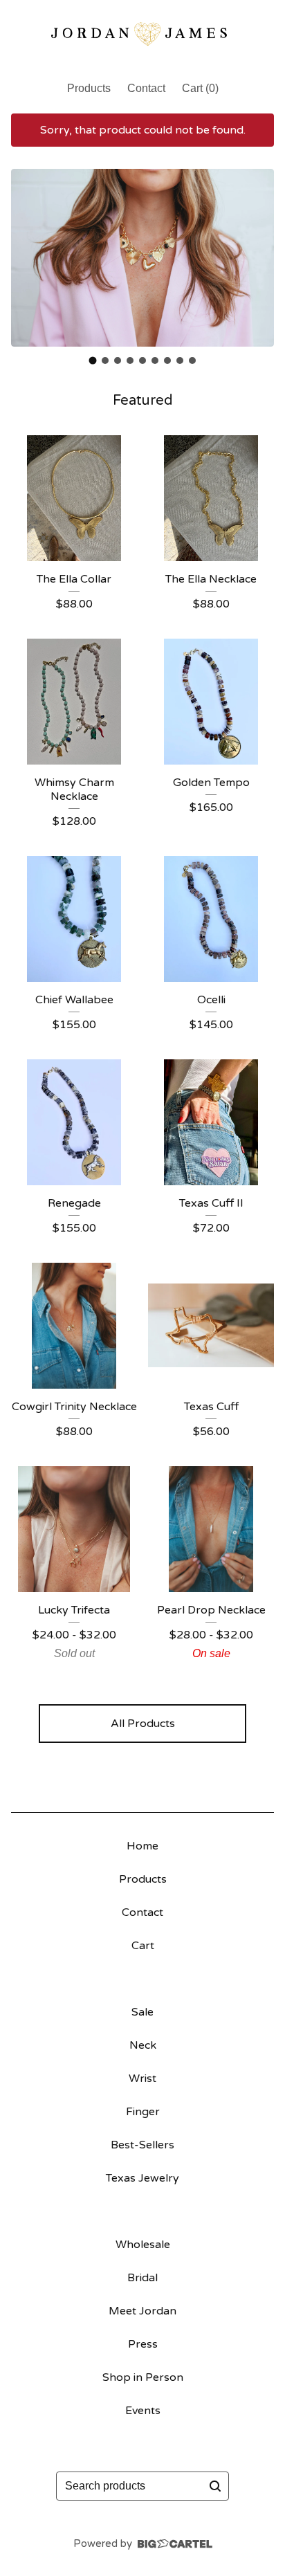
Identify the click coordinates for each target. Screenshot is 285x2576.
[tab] (93, 360)
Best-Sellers (142, 2145)
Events (143, 2411)
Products (89, 88)
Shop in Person (143, 2377)
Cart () (200, 88)
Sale (142, 2012)
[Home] (142, 34)
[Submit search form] (215, 2486)
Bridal (142, 2278)
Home (142, 1846)
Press (143, 2344)
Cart (143, 1946)
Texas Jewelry (142, 2178)
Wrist (142, 2079)
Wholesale (143, 2245)
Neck (143, 2045)
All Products (143, 1724)
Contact (146, 88)
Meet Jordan (142, 2311)
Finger (143, 2112)
